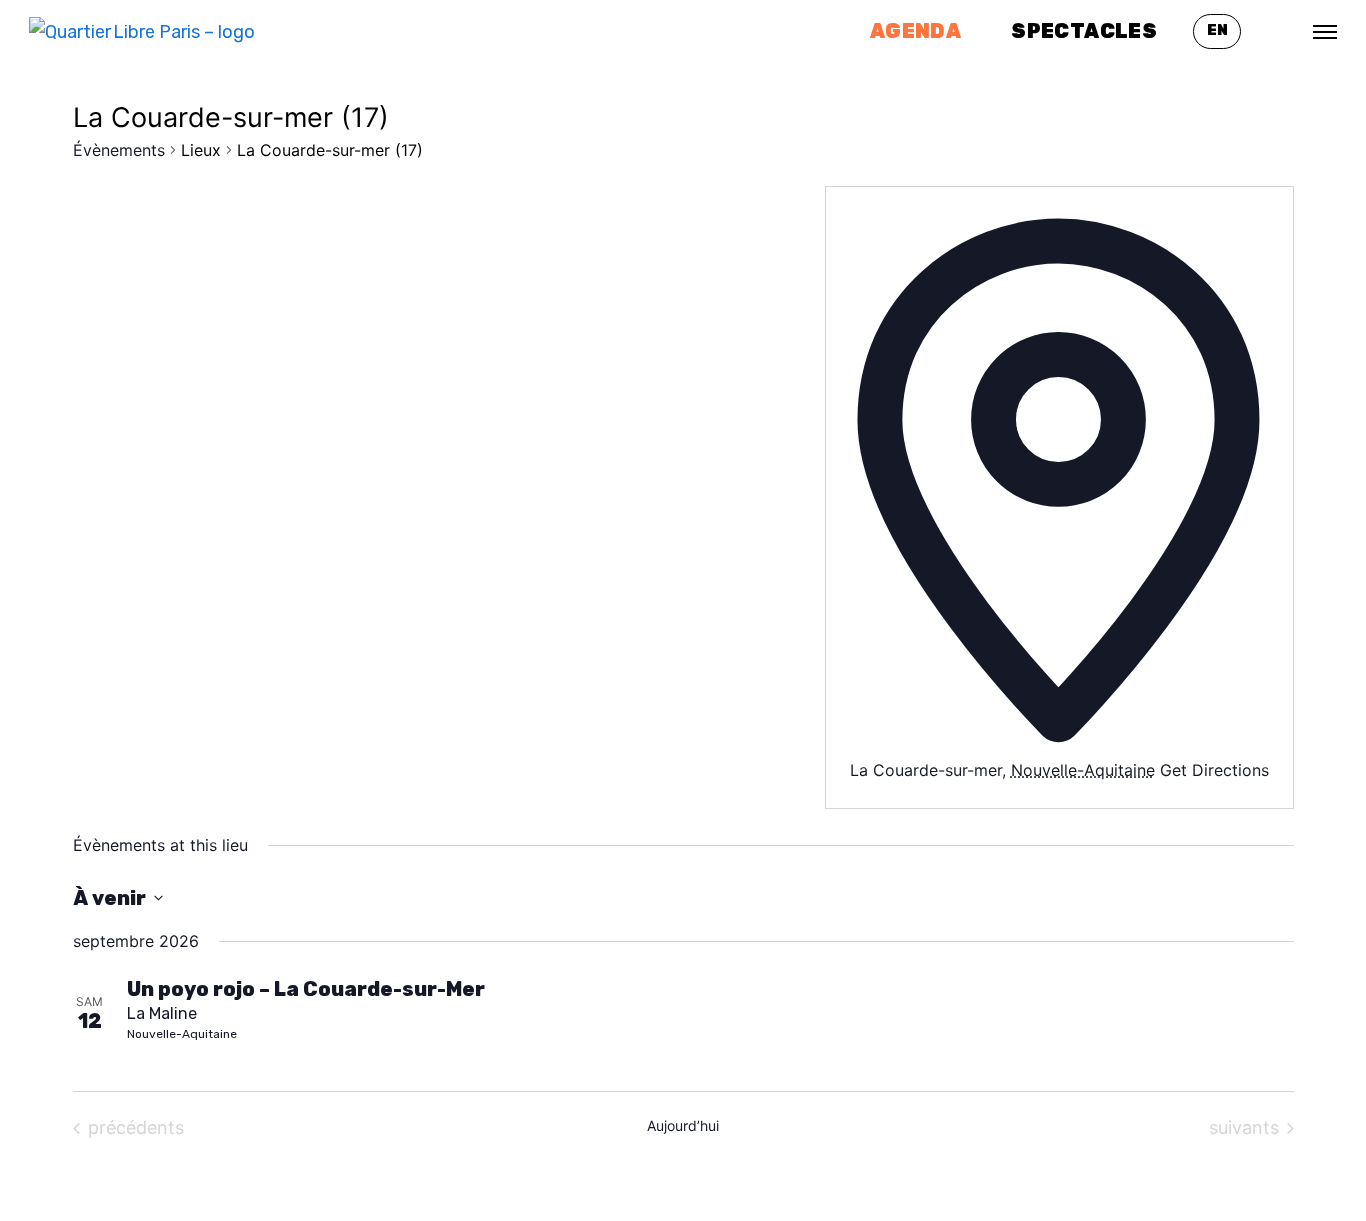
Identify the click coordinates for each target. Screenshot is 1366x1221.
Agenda (915, 31)
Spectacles (1084, 31)
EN (1217, 30)
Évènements (119, 150)
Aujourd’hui (683, 1125)
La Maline (162, 1013)
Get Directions (1214, 770)
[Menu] (1325, 32)
